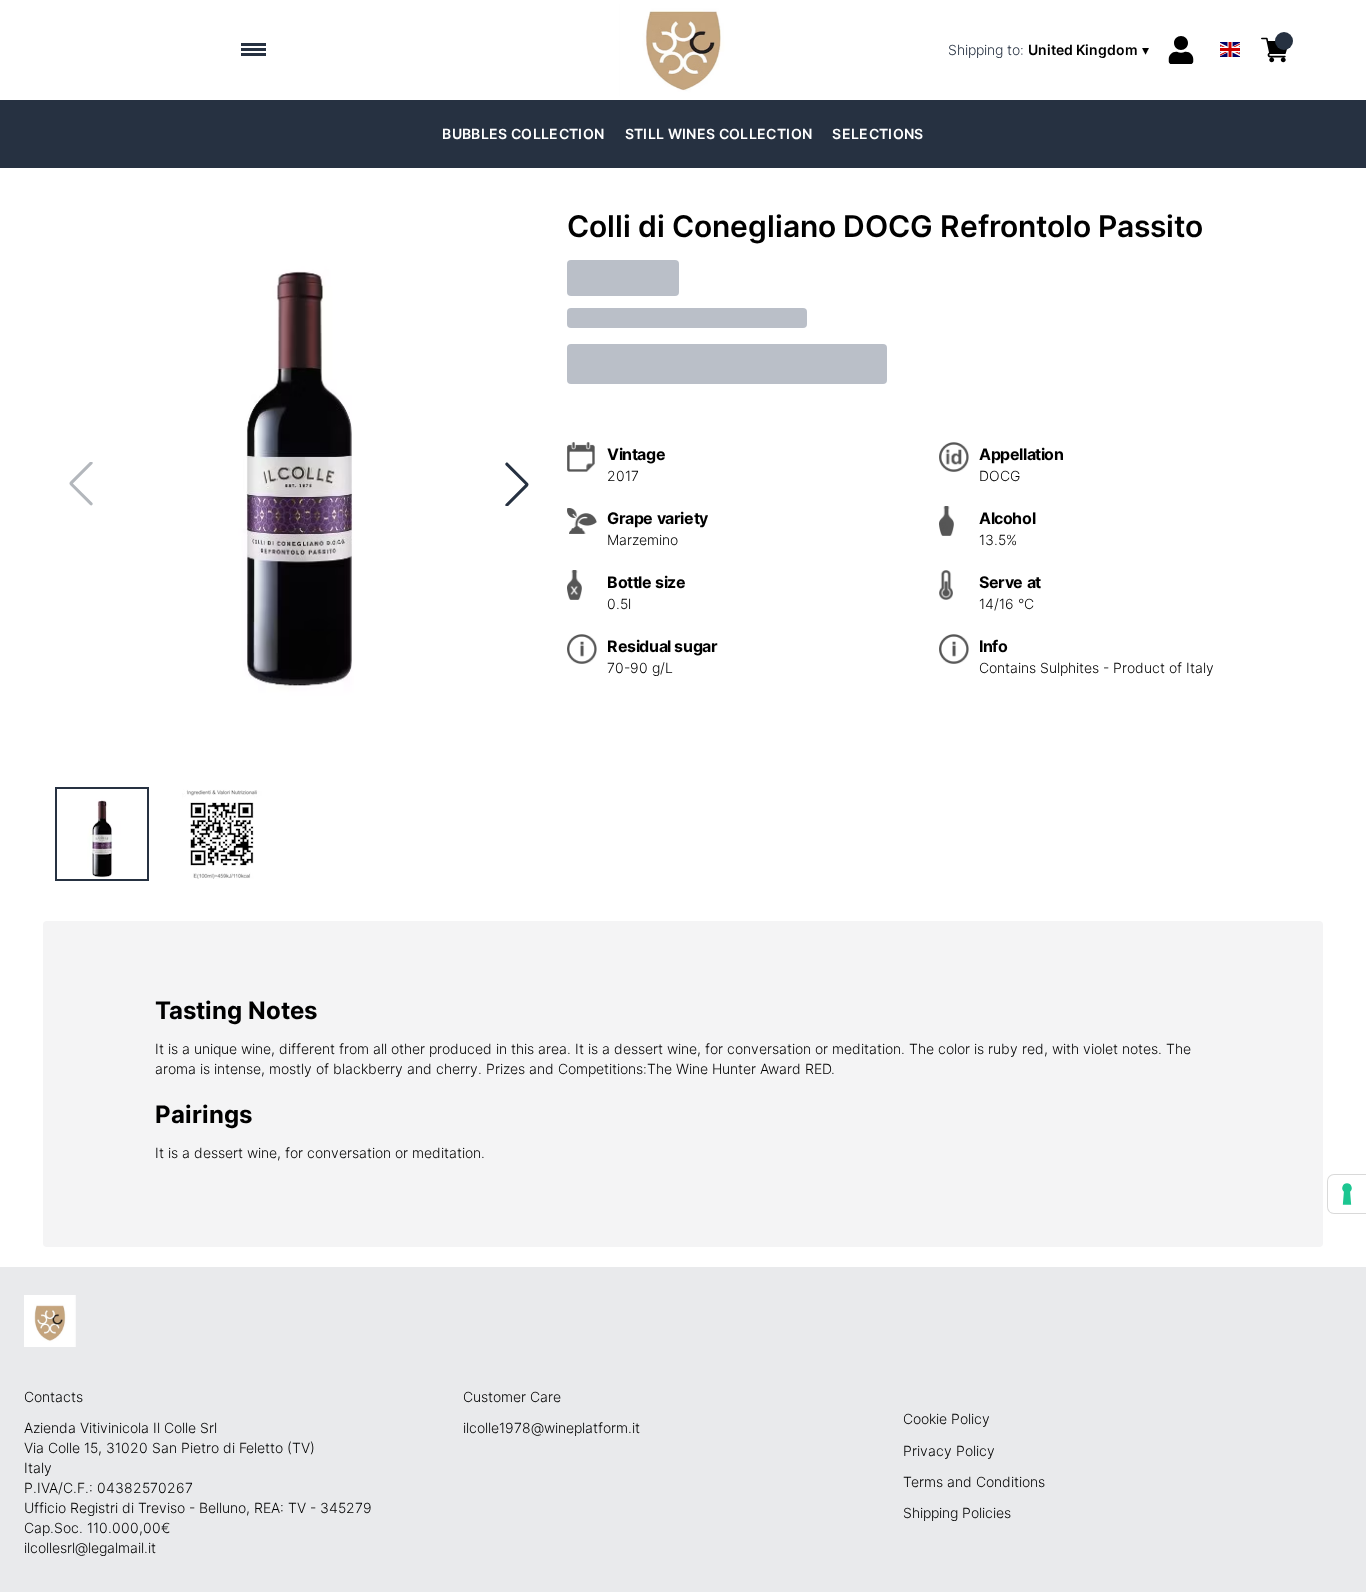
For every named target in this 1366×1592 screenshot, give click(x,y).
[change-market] (1050, 50)
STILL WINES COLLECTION (719, 133)
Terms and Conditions (974, 1481)
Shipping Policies (957, 1512)
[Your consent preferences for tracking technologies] (1347, 1194)
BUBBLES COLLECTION (523, 133)
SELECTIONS (878, 133)
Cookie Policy (946, 1418)
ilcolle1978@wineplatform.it (551, 1427)
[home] (682, 50)
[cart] (1275, 50)
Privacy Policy (949, 1450)
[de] (1230, 23)
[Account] (1181, 50)
